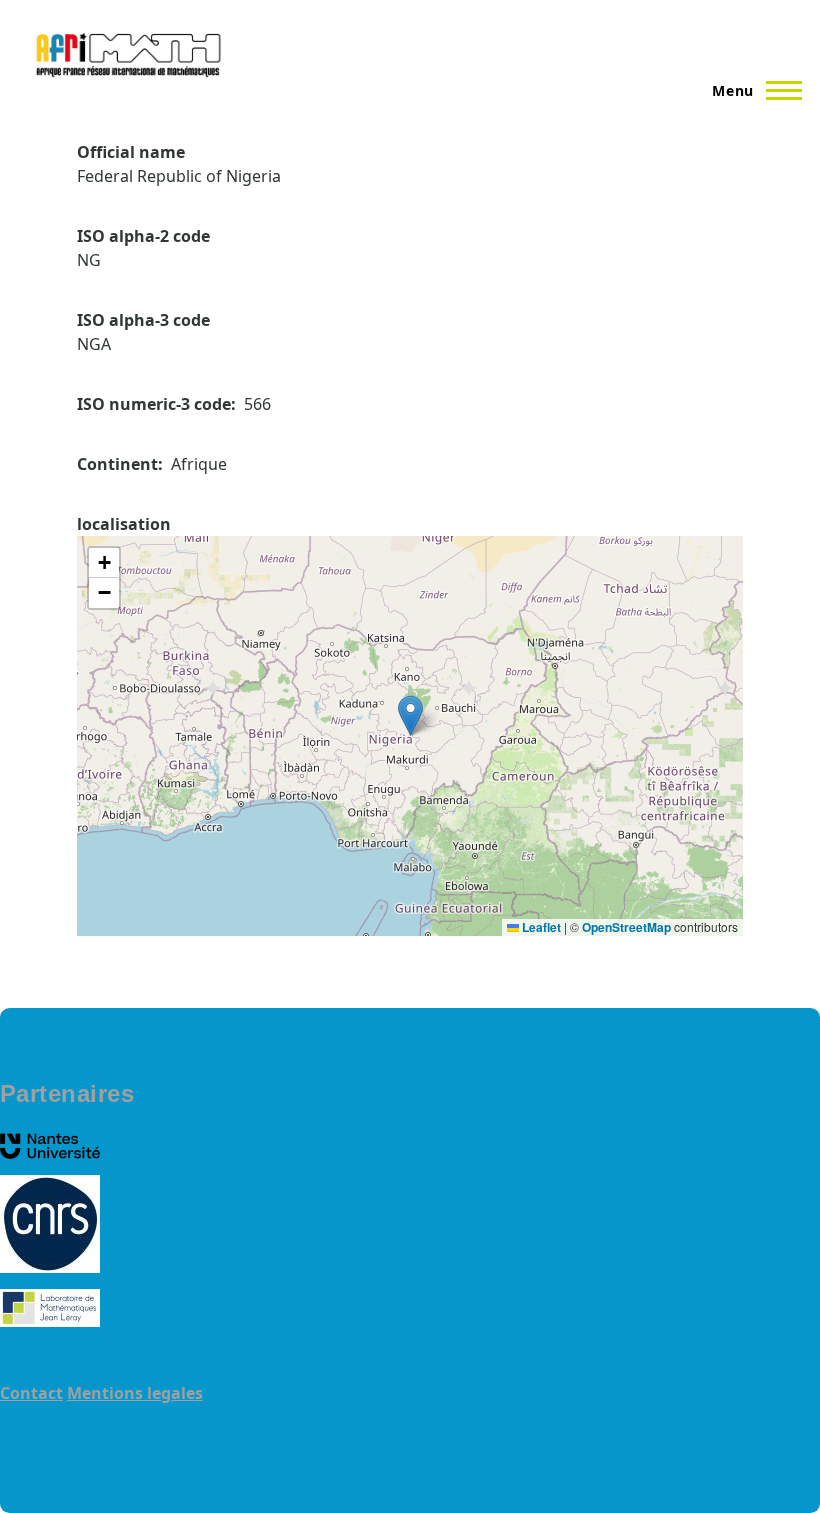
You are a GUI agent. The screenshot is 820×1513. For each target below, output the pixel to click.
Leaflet (540, 927)
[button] (410, 715)
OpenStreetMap (626, 927)
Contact (31, 1393)
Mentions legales (135, 1393)
